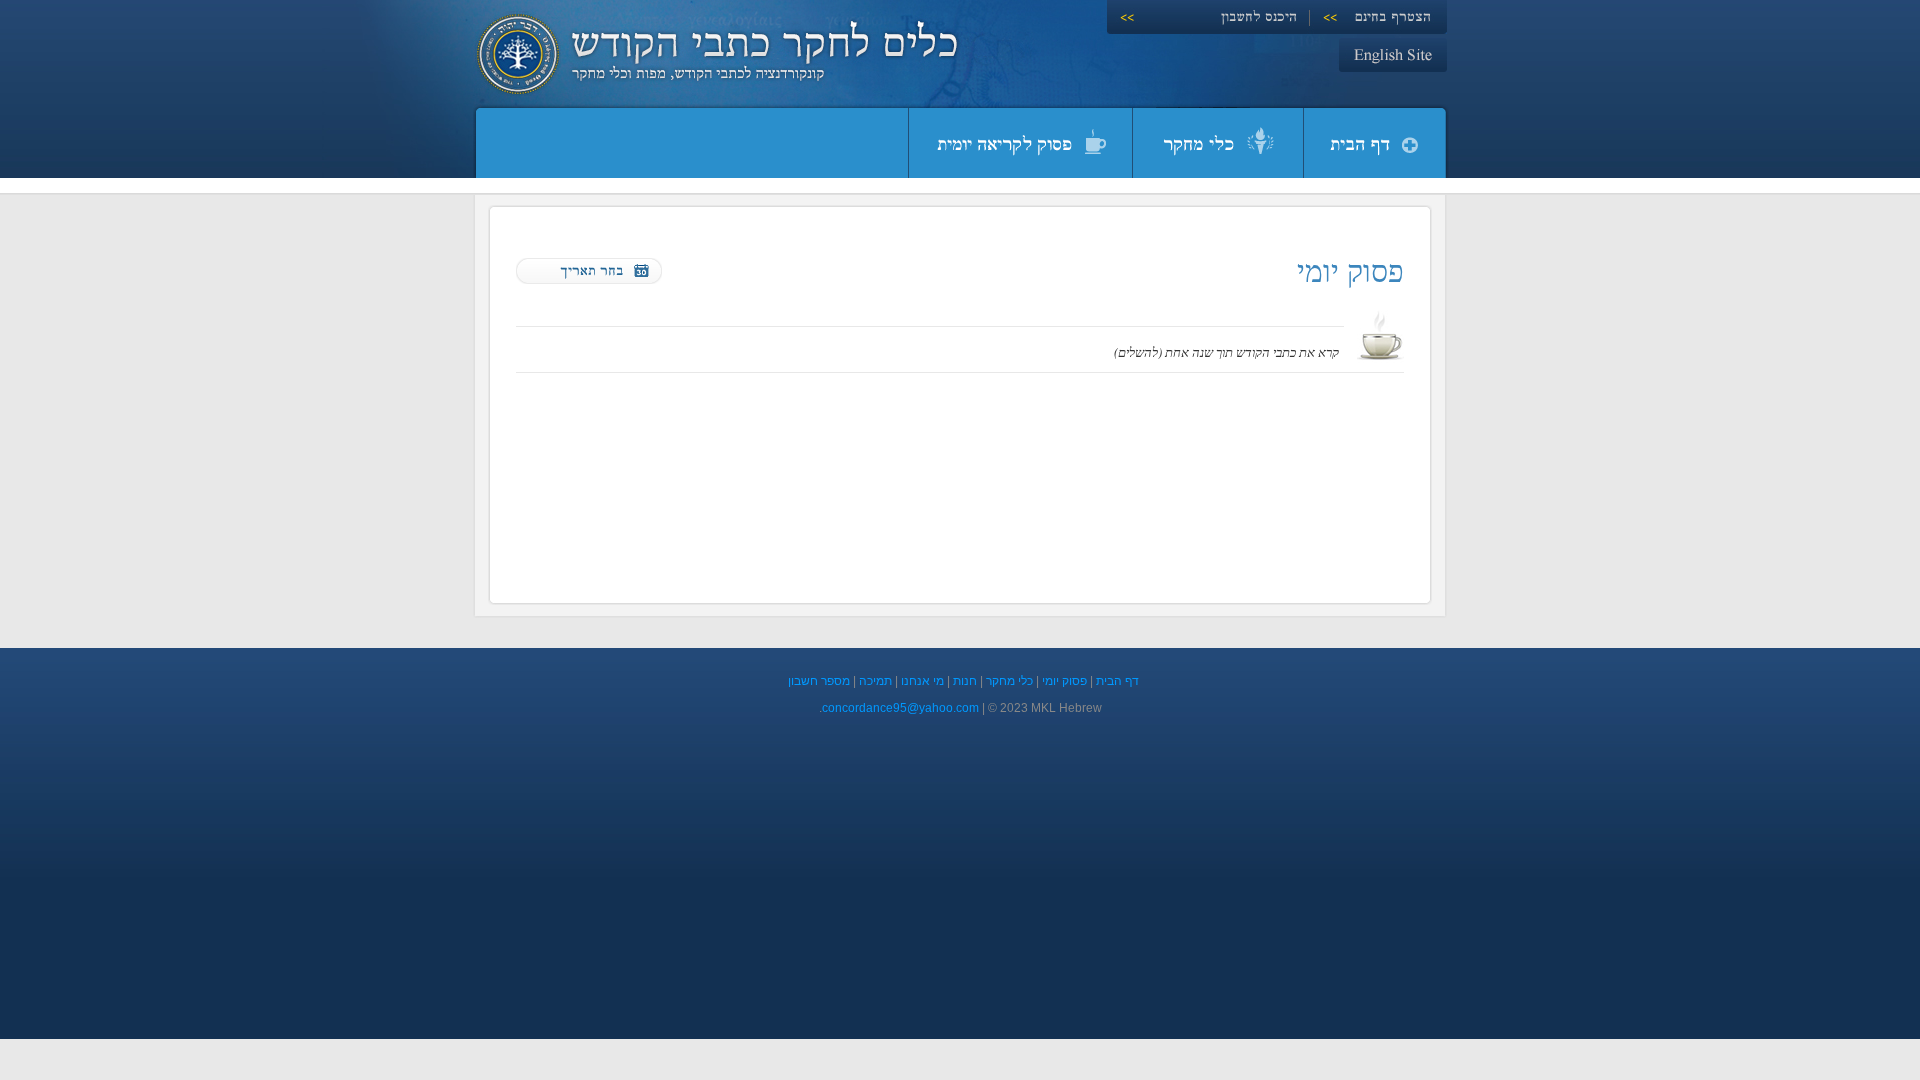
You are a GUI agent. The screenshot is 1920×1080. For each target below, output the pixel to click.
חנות (965, 681)
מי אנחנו (922, 681)
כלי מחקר (1009, 681)
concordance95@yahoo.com (900, 708)
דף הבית (1117, 681)
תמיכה (875, 681)
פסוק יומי (1064, 681)
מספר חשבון (819, 681)
